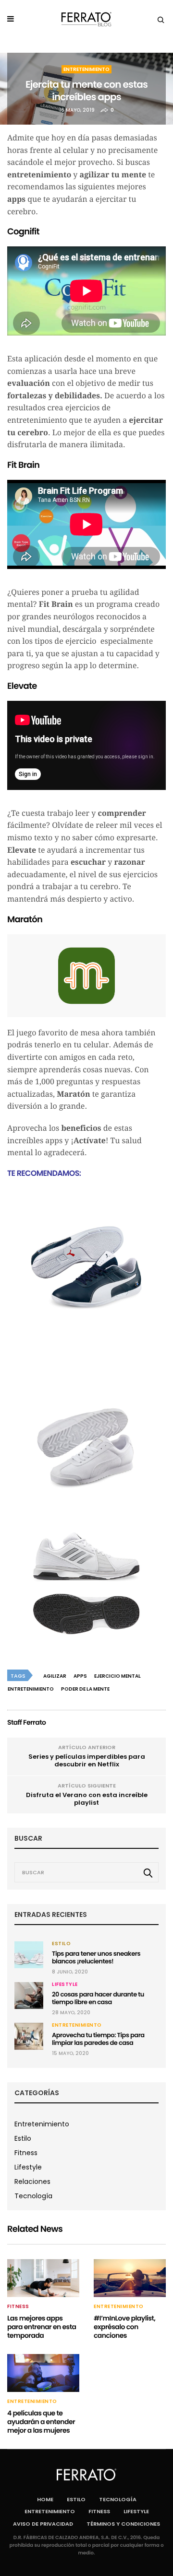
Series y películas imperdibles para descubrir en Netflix (87, 1760)
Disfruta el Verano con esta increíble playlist (87, 1799)
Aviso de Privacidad (43, 2524)
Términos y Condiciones (123, 2524)
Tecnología (33, 2196)
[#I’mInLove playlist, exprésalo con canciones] (130, 2278)
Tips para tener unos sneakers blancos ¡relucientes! (96, 1957)
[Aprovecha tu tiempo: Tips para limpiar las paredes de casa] (29, 2036)
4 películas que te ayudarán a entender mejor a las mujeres (41, 2422)
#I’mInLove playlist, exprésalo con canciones (124, 2327)
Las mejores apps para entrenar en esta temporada (42, 2327)
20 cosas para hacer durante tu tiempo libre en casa (98, 1998)
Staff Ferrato (26, 1722)
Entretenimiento (86, 69)
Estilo (61, 1944)
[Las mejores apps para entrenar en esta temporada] (43, 2278)
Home (45, 2499)
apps (80, 1676)
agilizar (55, 1676)
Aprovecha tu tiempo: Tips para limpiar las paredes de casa (98, 2039)
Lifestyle (65, 1984)
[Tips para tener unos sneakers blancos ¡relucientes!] (29, 1955)
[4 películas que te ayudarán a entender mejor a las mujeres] (43, 2373)
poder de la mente (85, 1689)
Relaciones (32, 2181)
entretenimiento (31, 1689)
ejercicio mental (117, 1676)
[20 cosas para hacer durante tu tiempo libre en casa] (29, 1996)
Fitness (26, 2153)
